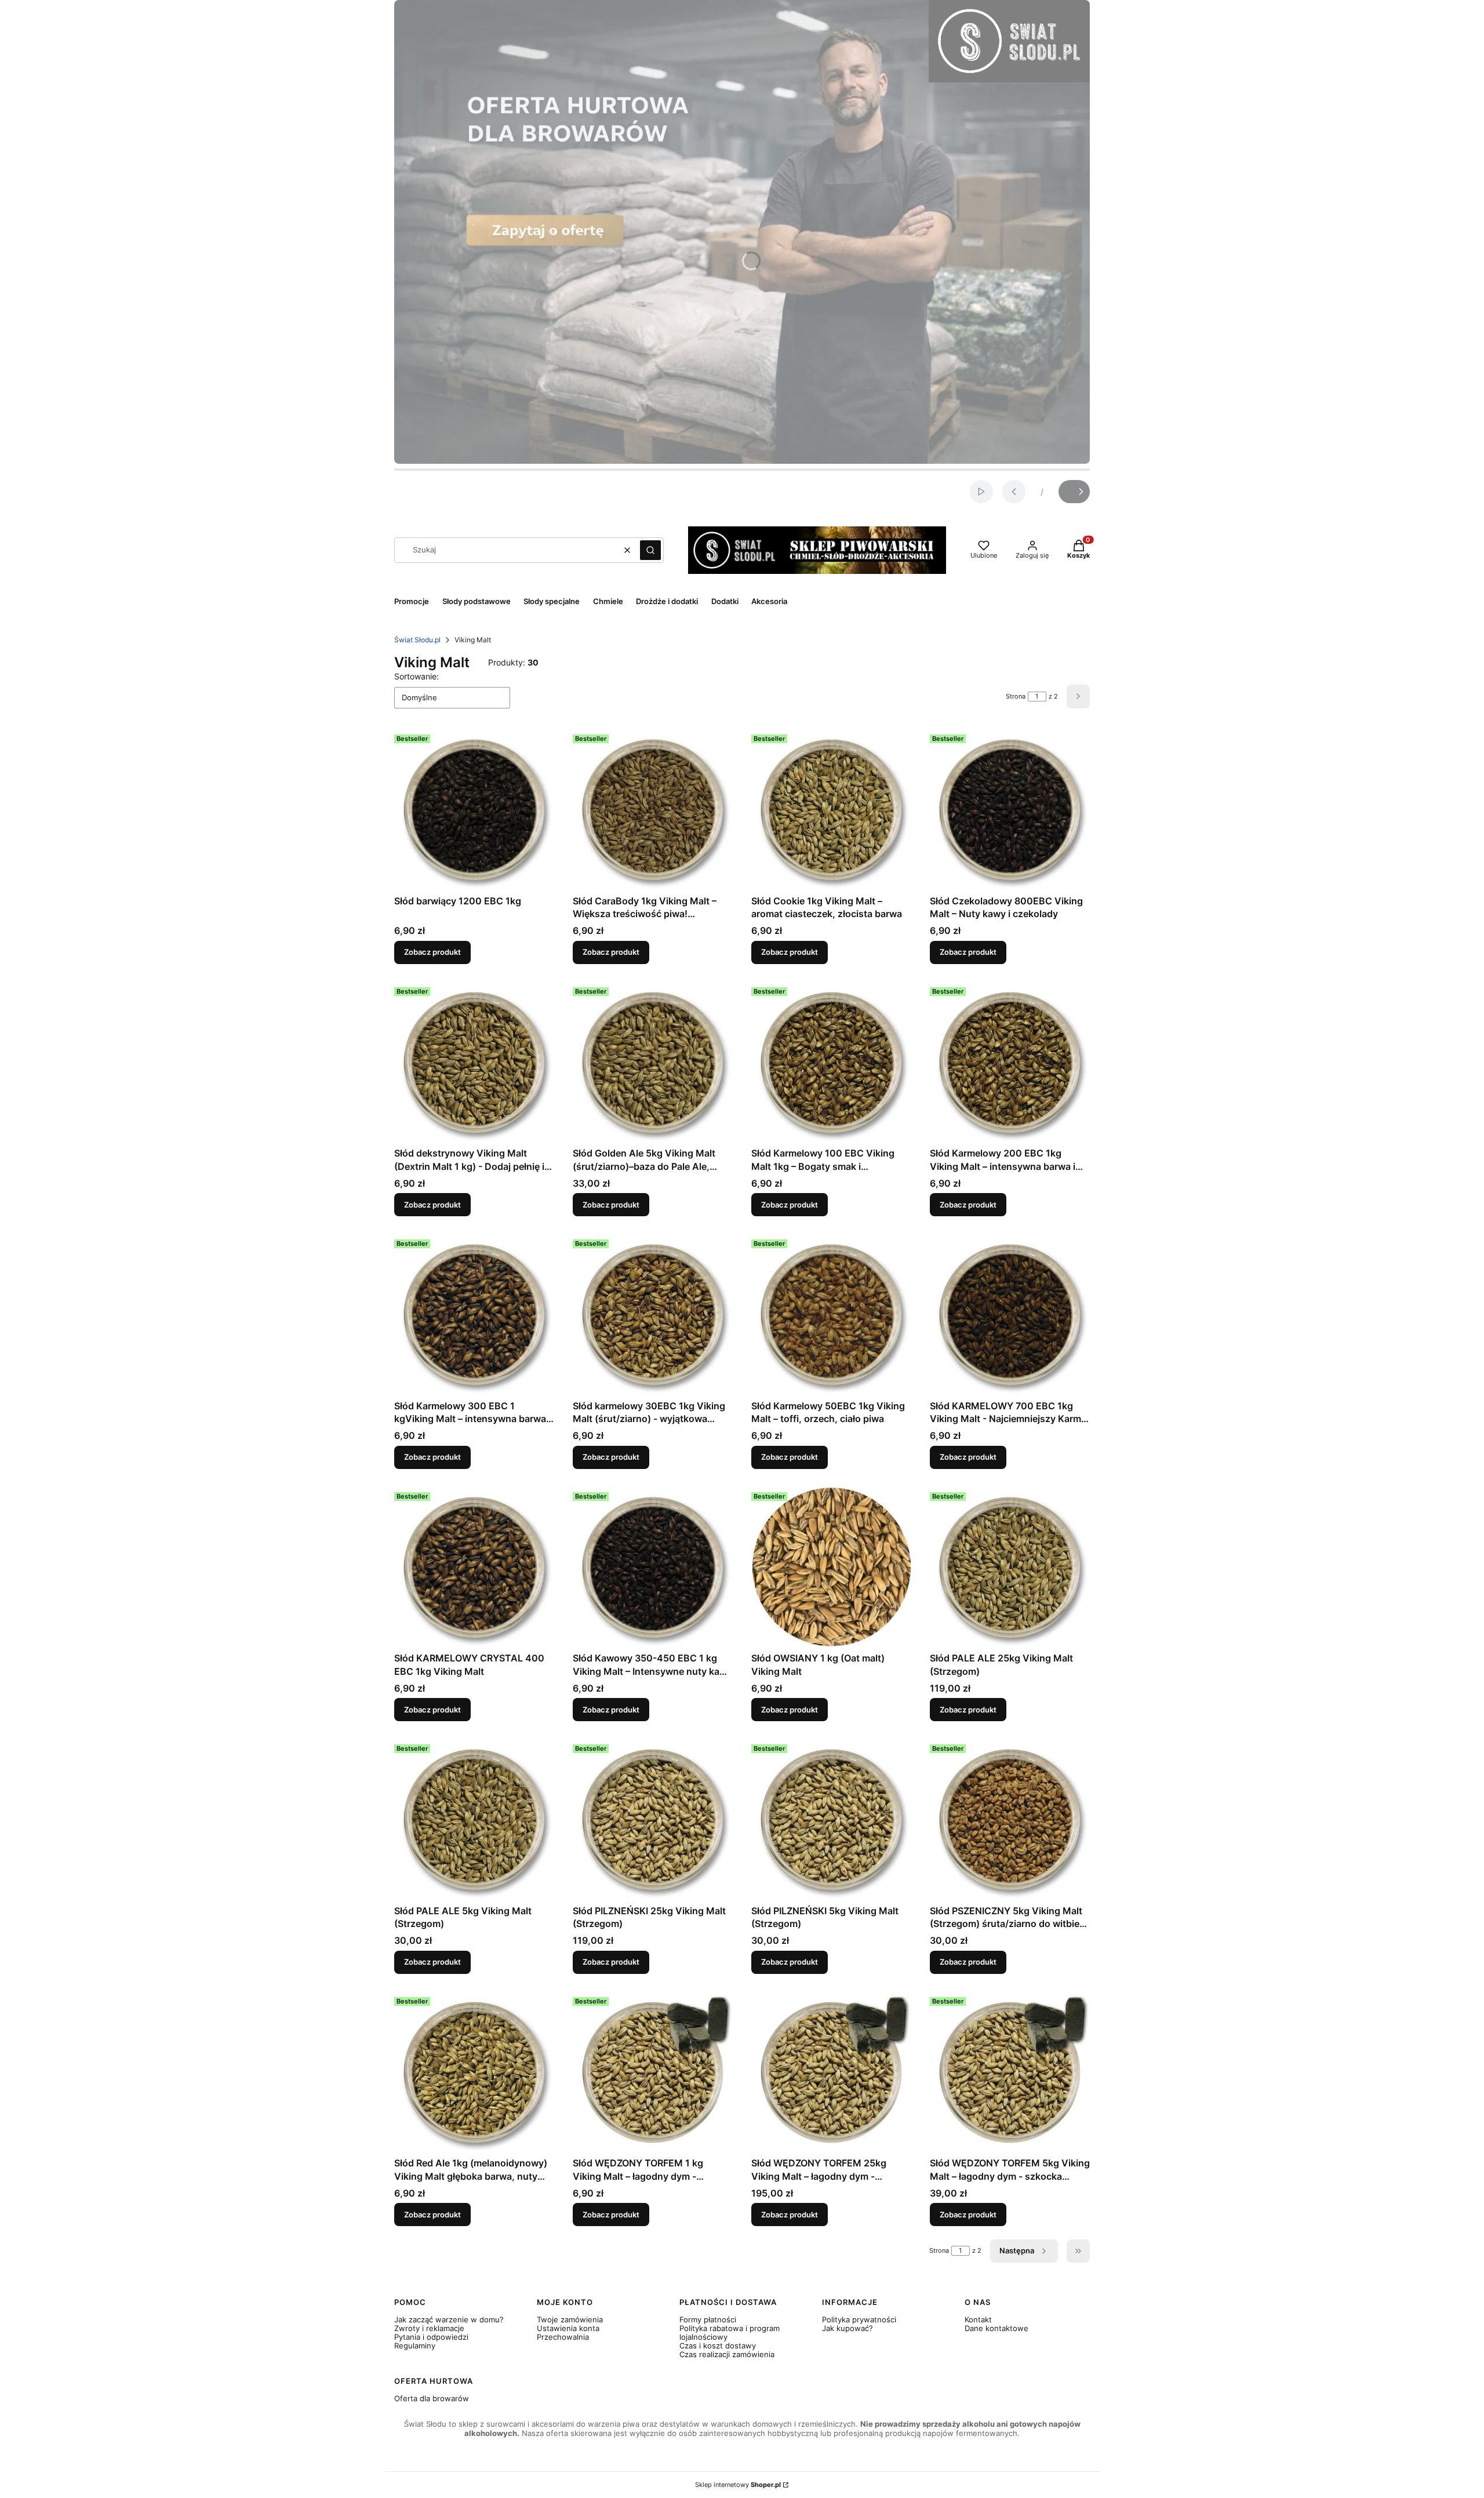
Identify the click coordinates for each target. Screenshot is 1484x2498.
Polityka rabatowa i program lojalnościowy (730, 2332)
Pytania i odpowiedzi (431, 2337)
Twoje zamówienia (570, 2319)
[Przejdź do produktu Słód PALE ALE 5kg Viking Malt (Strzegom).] (474, 1820)
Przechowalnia (563, 2337)
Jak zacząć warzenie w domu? (449, 2319)
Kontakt (978, 2319)
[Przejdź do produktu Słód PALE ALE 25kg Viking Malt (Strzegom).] (1010, 1568)
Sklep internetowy (738, 2485)
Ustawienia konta (568, 2328)
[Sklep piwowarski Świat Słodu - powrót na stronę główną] (817, 550)
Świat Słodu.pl (417, 640)
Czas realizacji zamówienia (727, 2354)
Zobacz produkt (432, 952)
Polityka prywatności (859, 2319)
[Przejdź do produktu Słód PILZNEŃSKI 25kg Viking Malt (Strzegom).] (653, 1820)
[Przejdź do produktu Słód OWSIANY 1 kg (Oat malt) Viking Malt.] (831, 1568)
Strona (1016, 696)
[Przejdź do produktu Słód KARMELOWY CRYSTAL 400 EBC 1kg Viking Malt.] (474, 1568)
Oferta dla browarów (432, 2398)
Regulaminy (415, 2346)
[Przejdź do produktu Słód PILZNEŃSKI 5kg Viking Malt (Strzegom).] (831, 1820)
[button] (650, 550)
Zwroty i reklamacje (429, 2328)
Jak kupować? (848, 2328)
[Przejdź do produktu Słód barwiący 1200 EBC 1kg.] (474, 810)
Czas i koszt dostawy (718, 2346)
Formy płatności (708, 2319)
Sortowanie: (417, 676)
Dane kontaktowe (996, 2328)
